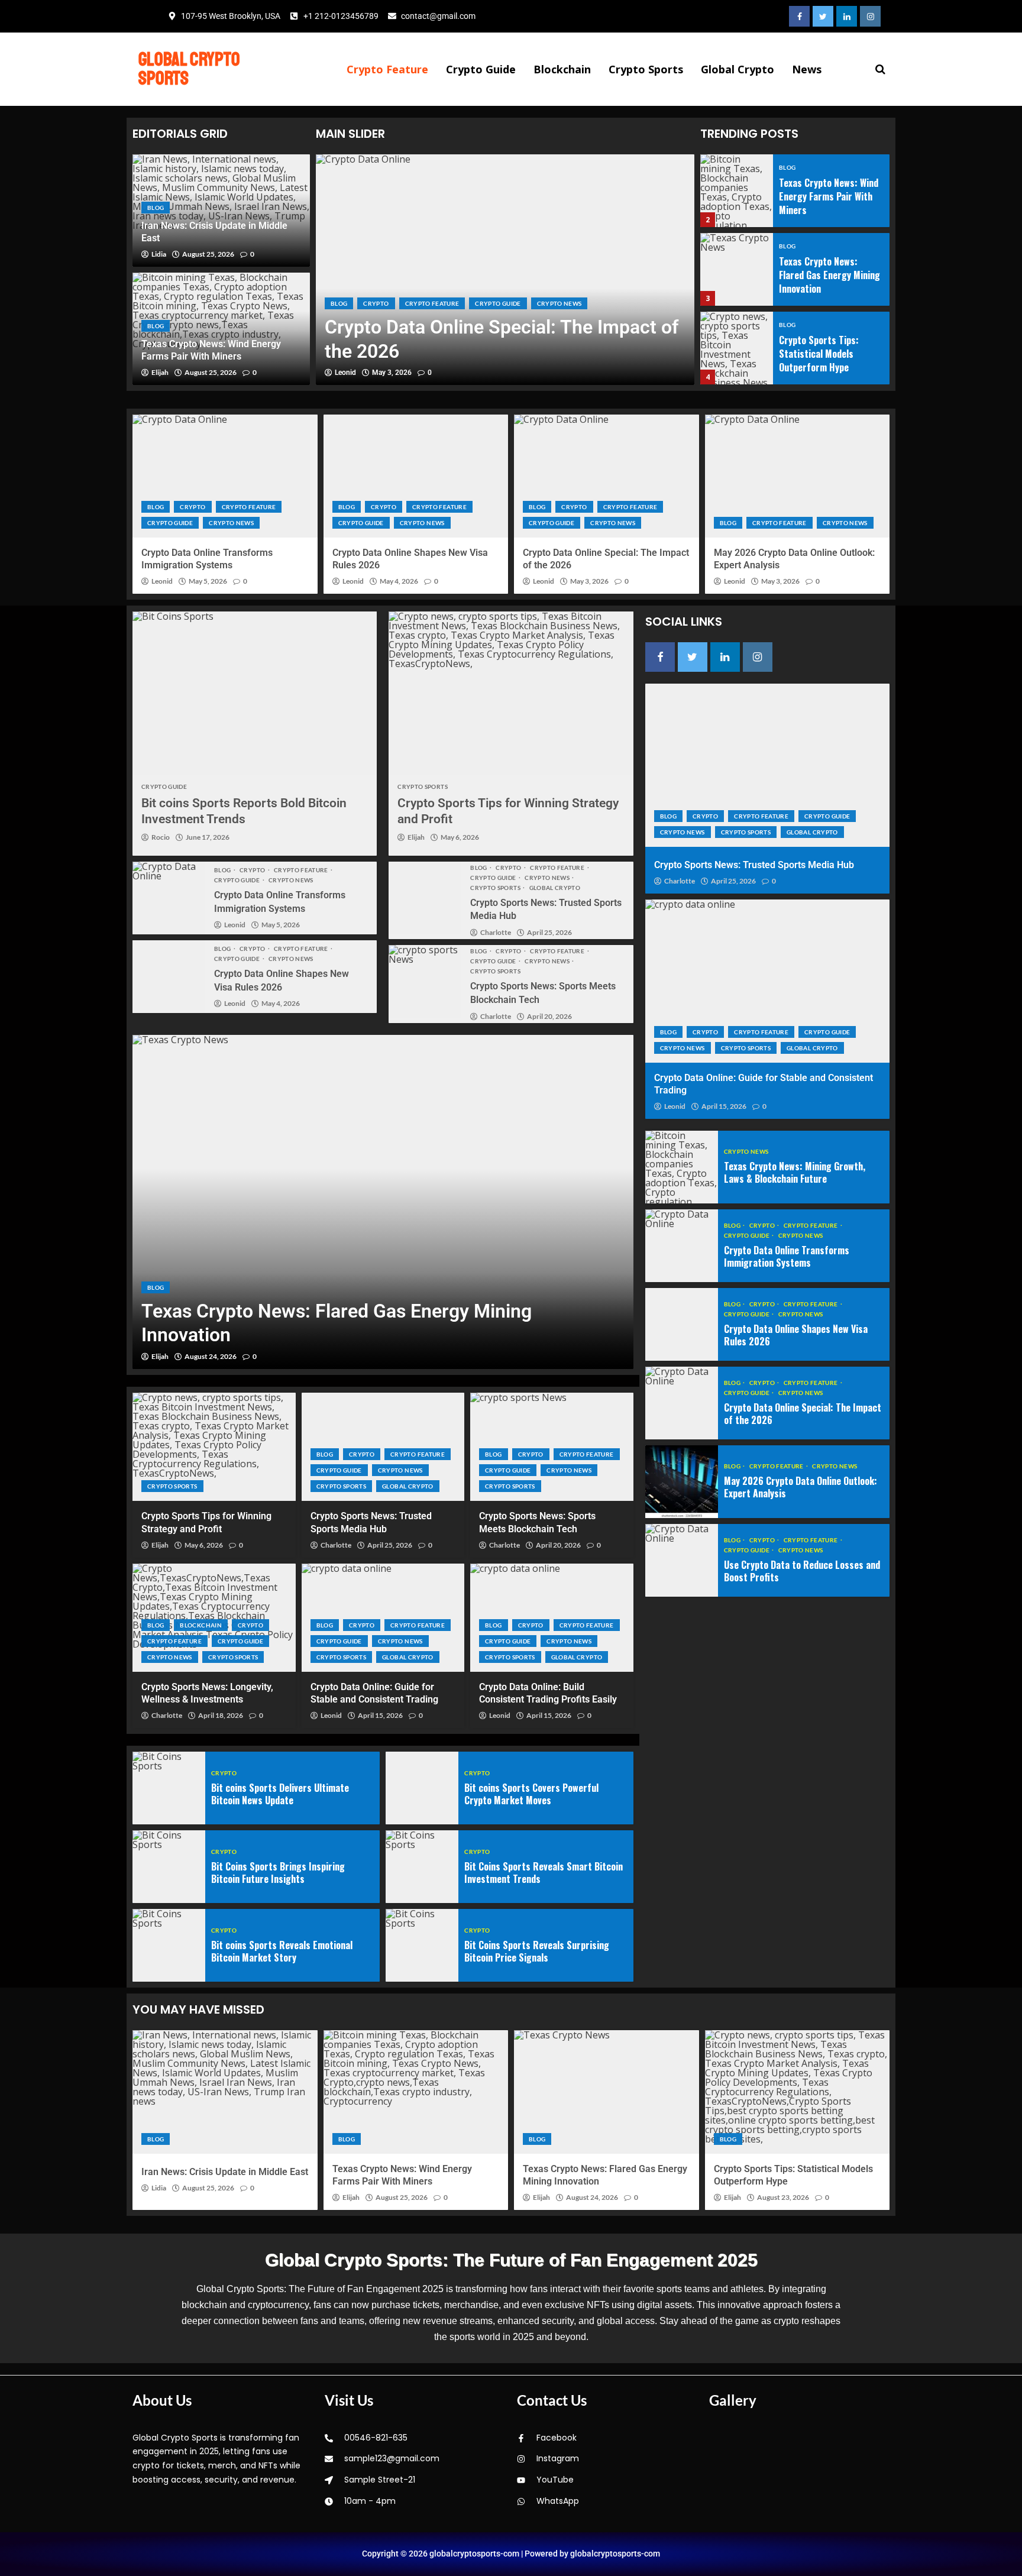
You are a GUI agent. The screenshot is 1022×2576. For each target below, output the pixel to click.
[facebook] (799, 16)
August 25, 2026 (208, 254)
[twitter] (823, 16)
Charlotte (496, 933)
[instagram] (870, 16)
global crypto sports (189, 69)
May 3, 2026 (392, 373)
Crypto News (559, 303)
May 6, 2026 (460, 837)
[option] (505, 270)
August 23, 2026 (783, 2198)
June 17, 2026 (208, 837)
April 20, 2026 (549, 1017)
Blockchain (562, 69)
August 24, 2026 (211, 1357)
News (807, 69)
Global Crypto (738, 69)
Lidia (159, 254)
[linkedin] (847, 16)
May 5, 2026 (208, 581)
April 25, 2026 (549, 933)
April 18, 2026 (221, 1716)
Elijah (160, 373)
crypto (376, 303)
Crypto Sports (646, 69)
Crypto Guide (481, 69)
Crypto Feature (387, 69)
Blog (156, 208)
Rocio (161, 837)
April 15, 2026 (380, 1716)
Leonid (345, 373)
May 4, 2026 (399, 581)
